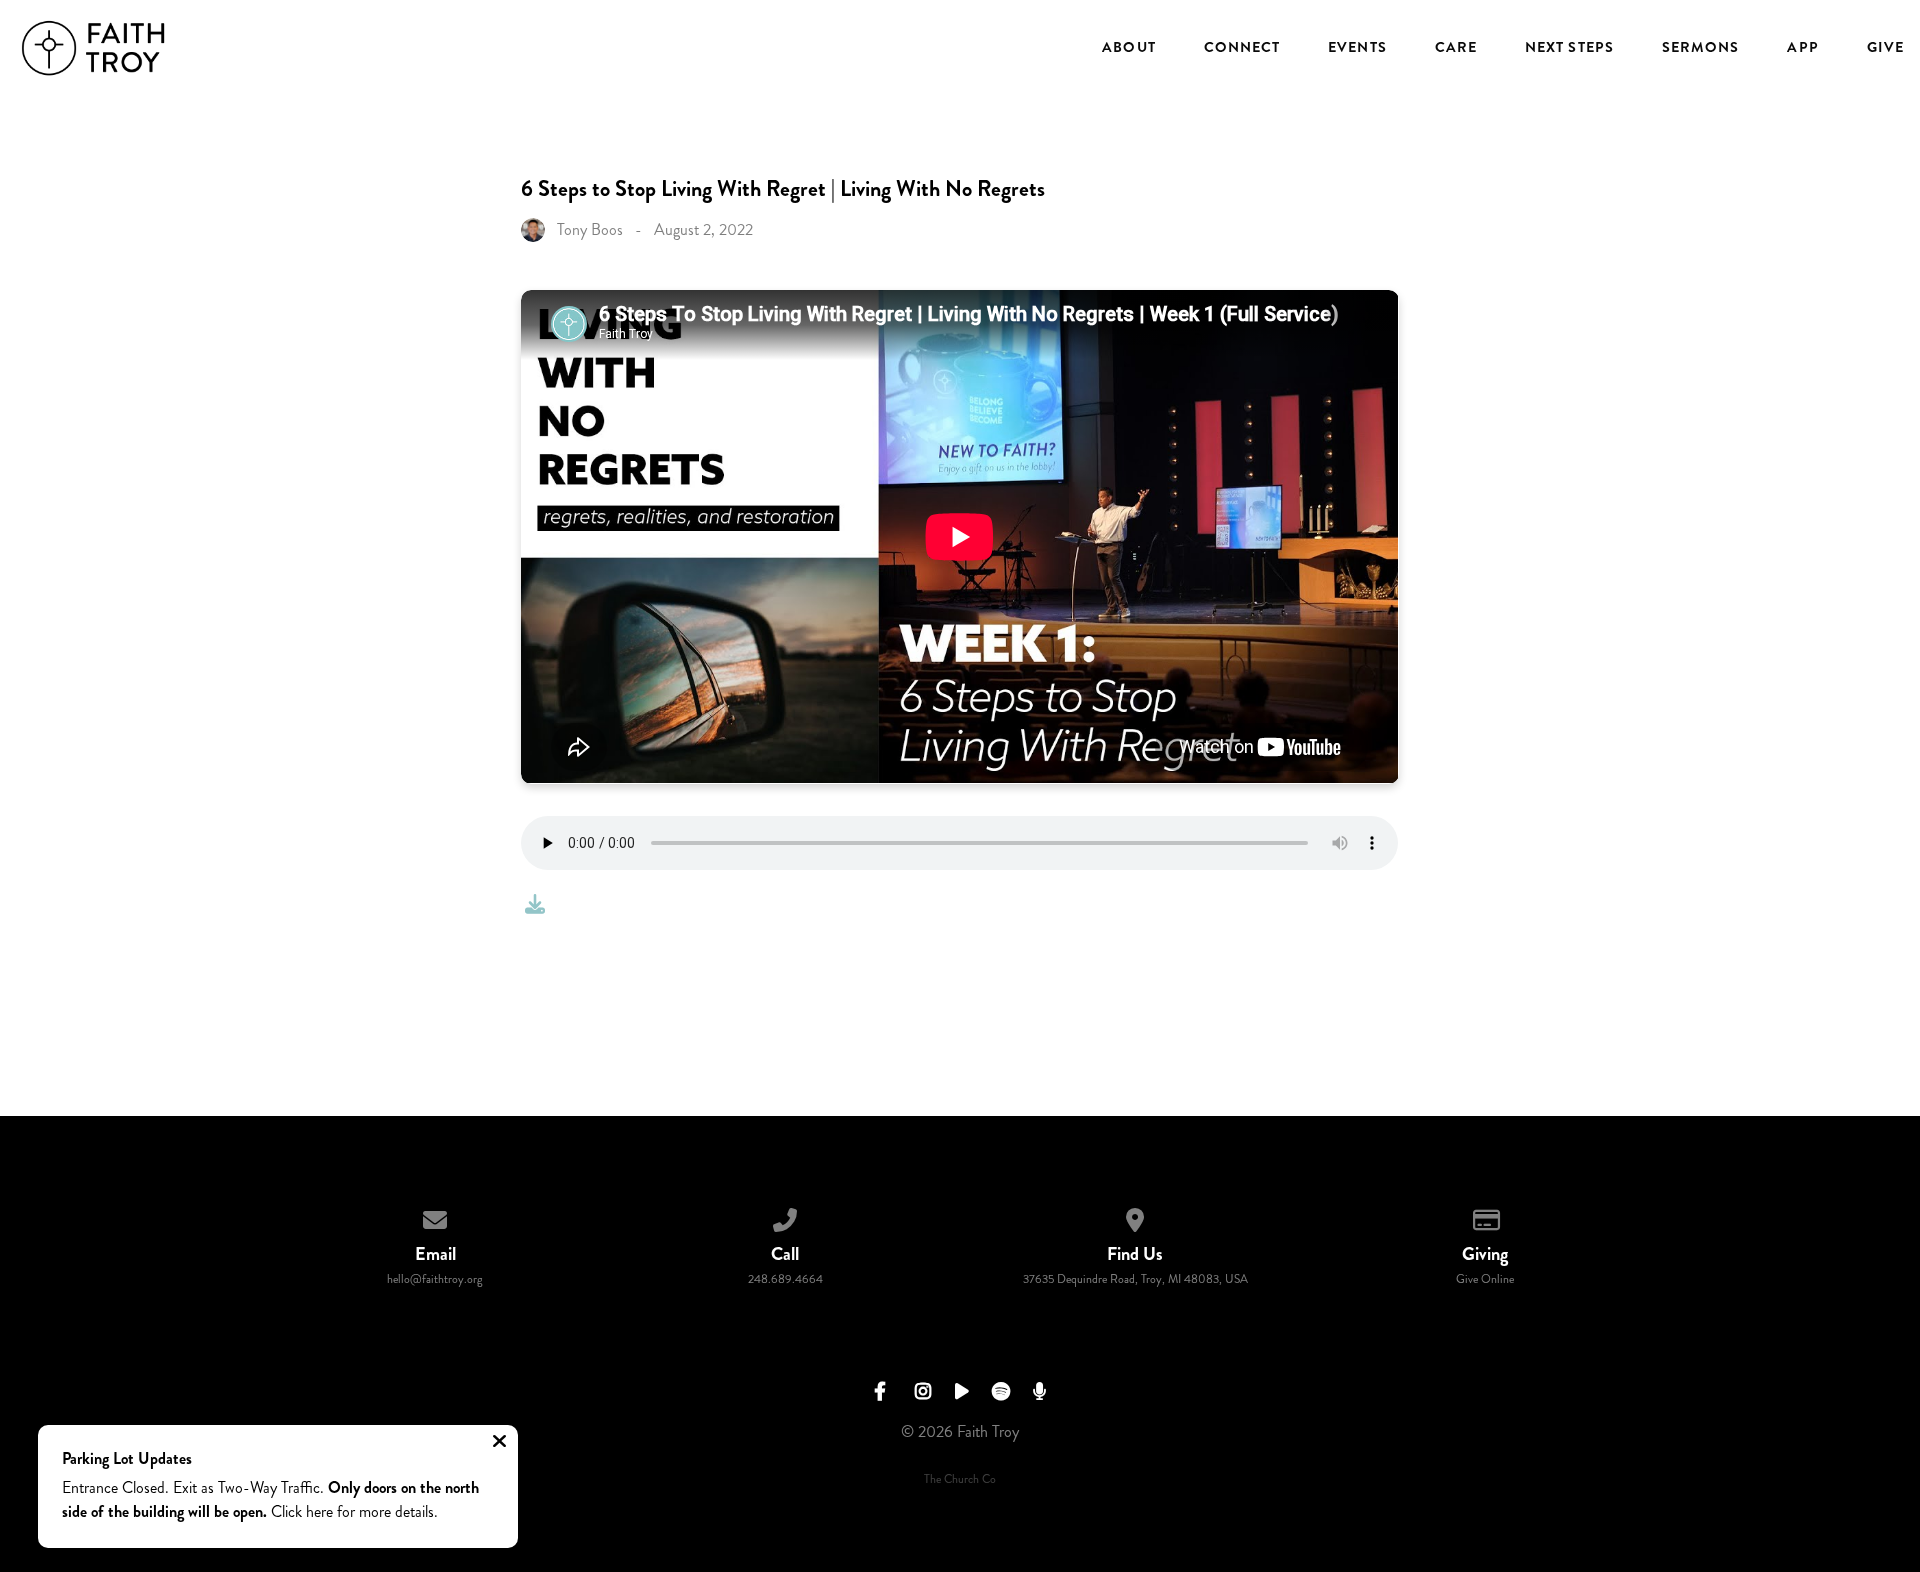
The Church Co (960, 1479)
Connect (1242, 48)
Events (1357, 48)
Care (1456, 48)
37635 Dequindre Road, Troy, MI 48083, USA (1135, 1279)
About (1128, 48)
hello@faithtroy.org (435, 1279)
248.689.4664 (785, 1279)
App (1802, 48)
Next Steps (1569, 48)
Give (1885, 48)
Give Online (1485, 1279)
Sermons (1701, 48)
